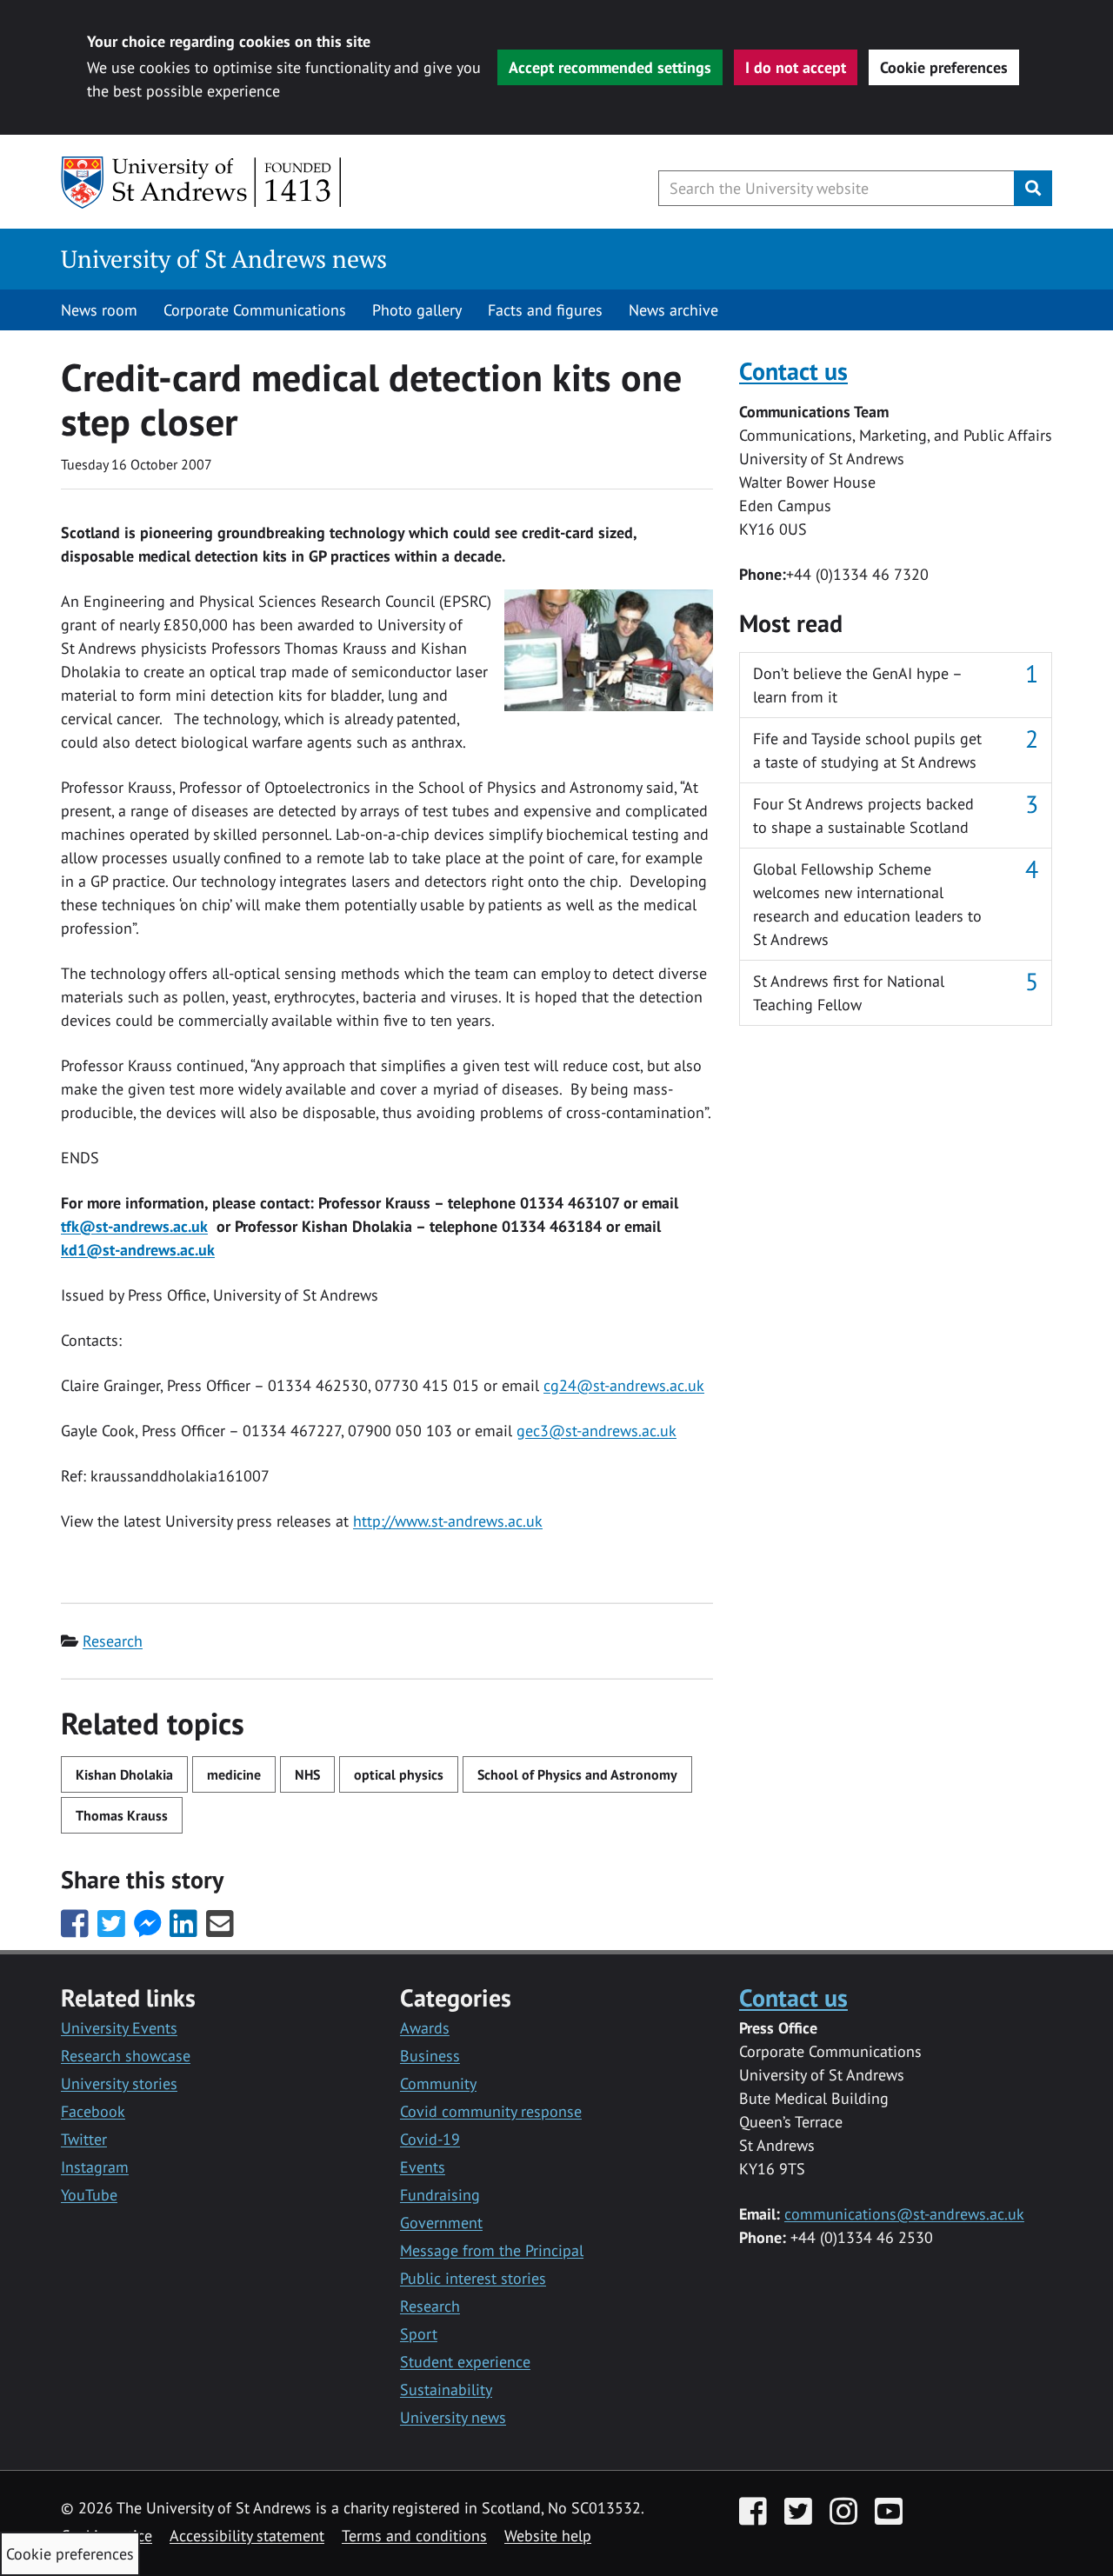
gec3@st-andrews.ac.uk (596, 1431)
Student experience (465, 2362)
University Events (119, 2028)
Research (113, 1641)
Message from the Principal (492, 2250)
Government (441, 2223)
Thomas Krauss (122, 1815)
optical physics (399, 1774)
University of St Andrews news (224, 259)
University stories (119, 2083)
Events (423, 2167)
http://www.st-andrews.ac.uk (448, 1521)
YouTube (89, 2195)
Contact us (793, 371)
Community (438, 2083)
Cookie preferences (944, 67)
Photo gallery (417, 310)
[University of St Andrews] (202, 183)
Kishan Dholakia (124, 1774)
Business (430, 2056)
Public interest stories (473, 2278)
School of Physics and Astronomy (577, 1774)
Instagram (95, 2167)
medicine (234, 1774)
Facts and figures (545, 310)
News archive (673, 310)
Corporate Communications (255, 310)
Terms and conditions (414, 2536)
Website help (548, 2536)
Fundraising (440, 2195)
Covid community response (491, 2111)
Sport (419, 2334)
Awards (425, 2028)
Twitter (84, 2139)
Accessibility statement (247, 2536)
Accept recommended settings (610, 67)
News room (99, 310)
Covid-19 (430, 2139)
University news (453, 2417)
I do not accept (796, 67)
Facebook (93, 2111)
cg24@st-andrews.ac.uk (624, 1385)
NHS (307, 1774)
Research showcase (126, 2056)
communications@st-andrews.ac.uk (904, 2214)
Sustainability (446, 2390)
